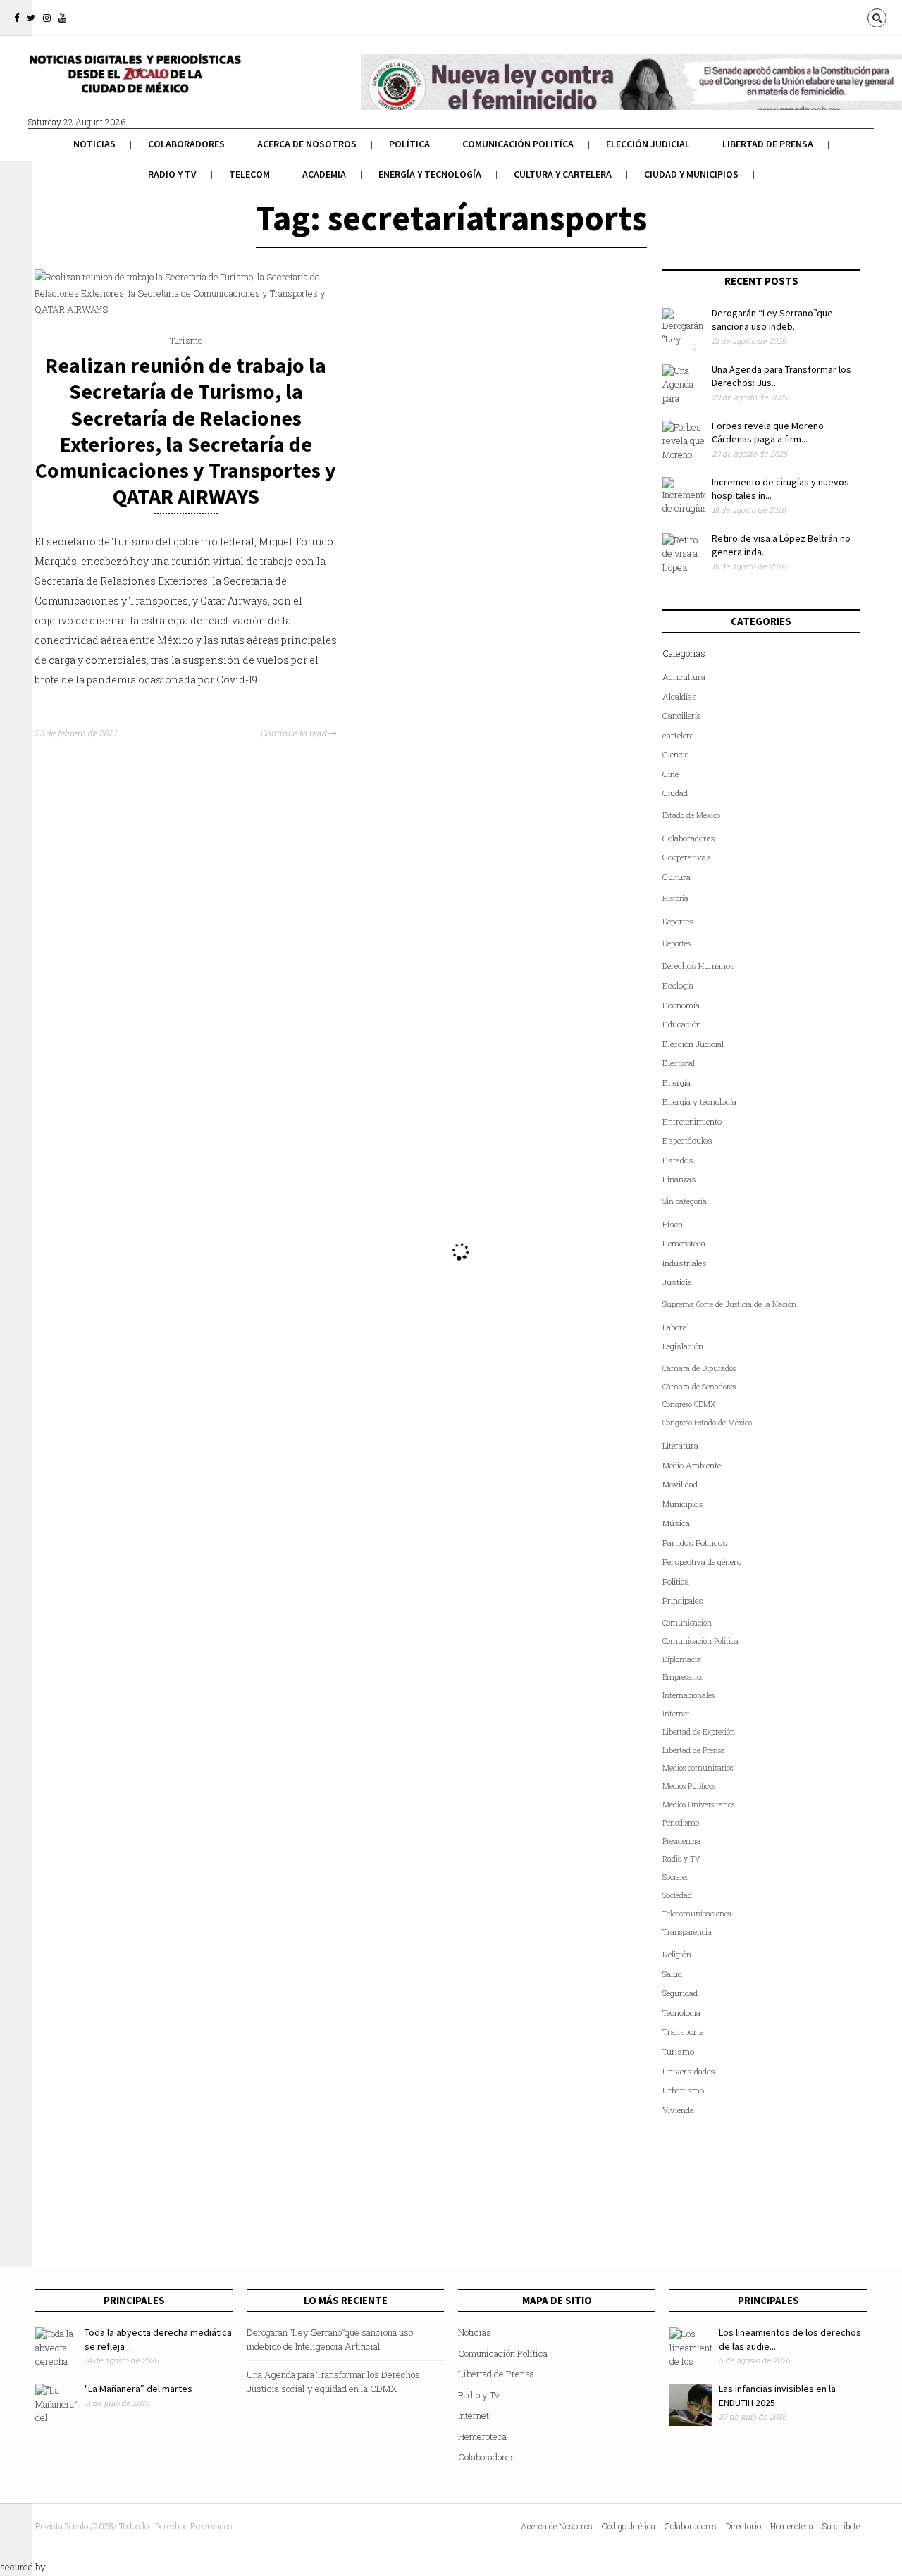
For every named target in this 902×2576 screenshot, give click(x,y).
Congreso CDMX (689, 1404)
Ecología (678, 985)
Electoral (679, 1063)
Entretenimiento (692, 1121)
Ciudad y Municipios (691, 174)
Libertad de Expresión (699, 1732)
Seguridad (680, 1993)
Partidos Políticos (695, 1543)
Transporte (683, 2032)
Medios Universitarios (698, 1804)
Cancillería (682, 716)
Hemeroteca (684, 1243)
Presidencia (681, 1841)
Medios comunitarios (698, 1768)
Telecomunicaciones (697, 1914)
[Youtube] (62, 18)
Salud (672, 1974)
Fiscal (674, 1224)
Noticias (94, 144)
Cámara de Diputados (699, 1368)
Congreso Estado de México (707, 1423)
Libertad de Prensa (768, 144)
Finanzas (679, 1179)
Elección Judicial (648, 144)
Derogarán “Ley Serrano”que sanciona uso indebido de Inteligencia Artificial (330, 2339)
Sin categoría (685, 1201)
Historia (675, 898)
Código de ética (629, 2526)
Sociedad (677, 1895)
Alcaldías (680, 696)
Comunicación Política (700, 1641)
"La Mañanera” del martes (138, 2389)
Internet (676, 1714)
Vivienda (678, 2110)
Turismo (186, 340)
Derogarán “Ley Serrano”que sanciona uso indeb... (772, 320)
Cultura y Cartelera (563, 174)
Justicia (677, 1282)
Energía (676, 1083)
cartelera (678, 735)
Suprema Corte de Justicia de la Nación (729, 1304)
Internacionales (688, 1695)
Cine (671, 774)
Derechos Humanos (699, 966)
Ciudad (675, 793)
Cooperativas (687, 857)
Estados (678, 1160)
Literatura (680, 1445)
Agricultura (684, 677)
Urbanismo (683, 2090)
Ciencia (676, 754)
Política (409, 144)
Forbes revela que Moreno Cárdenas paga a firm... (768, 433)
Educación (682, 1024)
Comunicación (687, 1623)
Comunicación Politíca (518, 144)
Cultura (676, 877)
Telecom (249, 174)
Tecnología (681, 2013)
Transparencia (687, 1932)
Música (676, 1523)
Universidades (689, 2071)
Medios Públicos (689, 1786)
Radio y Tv (172, 174)
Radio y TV (681, 1859)
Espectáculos (687, 1140)
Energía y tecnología (430, 174)
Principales (683, 1600)
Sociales (675, 1877)
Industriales (685, 1263)
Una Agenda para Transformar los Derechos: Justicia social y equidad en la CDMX (334, 2382)
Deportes (678, 921)
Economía (681, 1005)
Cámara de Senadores (699, 1387)
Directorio (743, 2526)
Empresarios (683, 1677)
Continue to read (294, 733)
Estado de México (691, 815)
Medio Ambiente (692, 1465)
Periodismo (681, 1823)
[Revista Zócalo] (134, 83)
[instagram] (47, 18)
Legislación (683, 1346)
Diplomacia (682, 1659)
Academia (324, 174)
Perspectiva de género (702, 1562)
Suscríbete (841, 2526)
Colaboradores (186, 144)
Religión (677, 1954)
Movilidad (680, 1484)
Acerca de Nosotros (307, 144)
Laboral (676, 1327)
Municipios (683, 1504)
